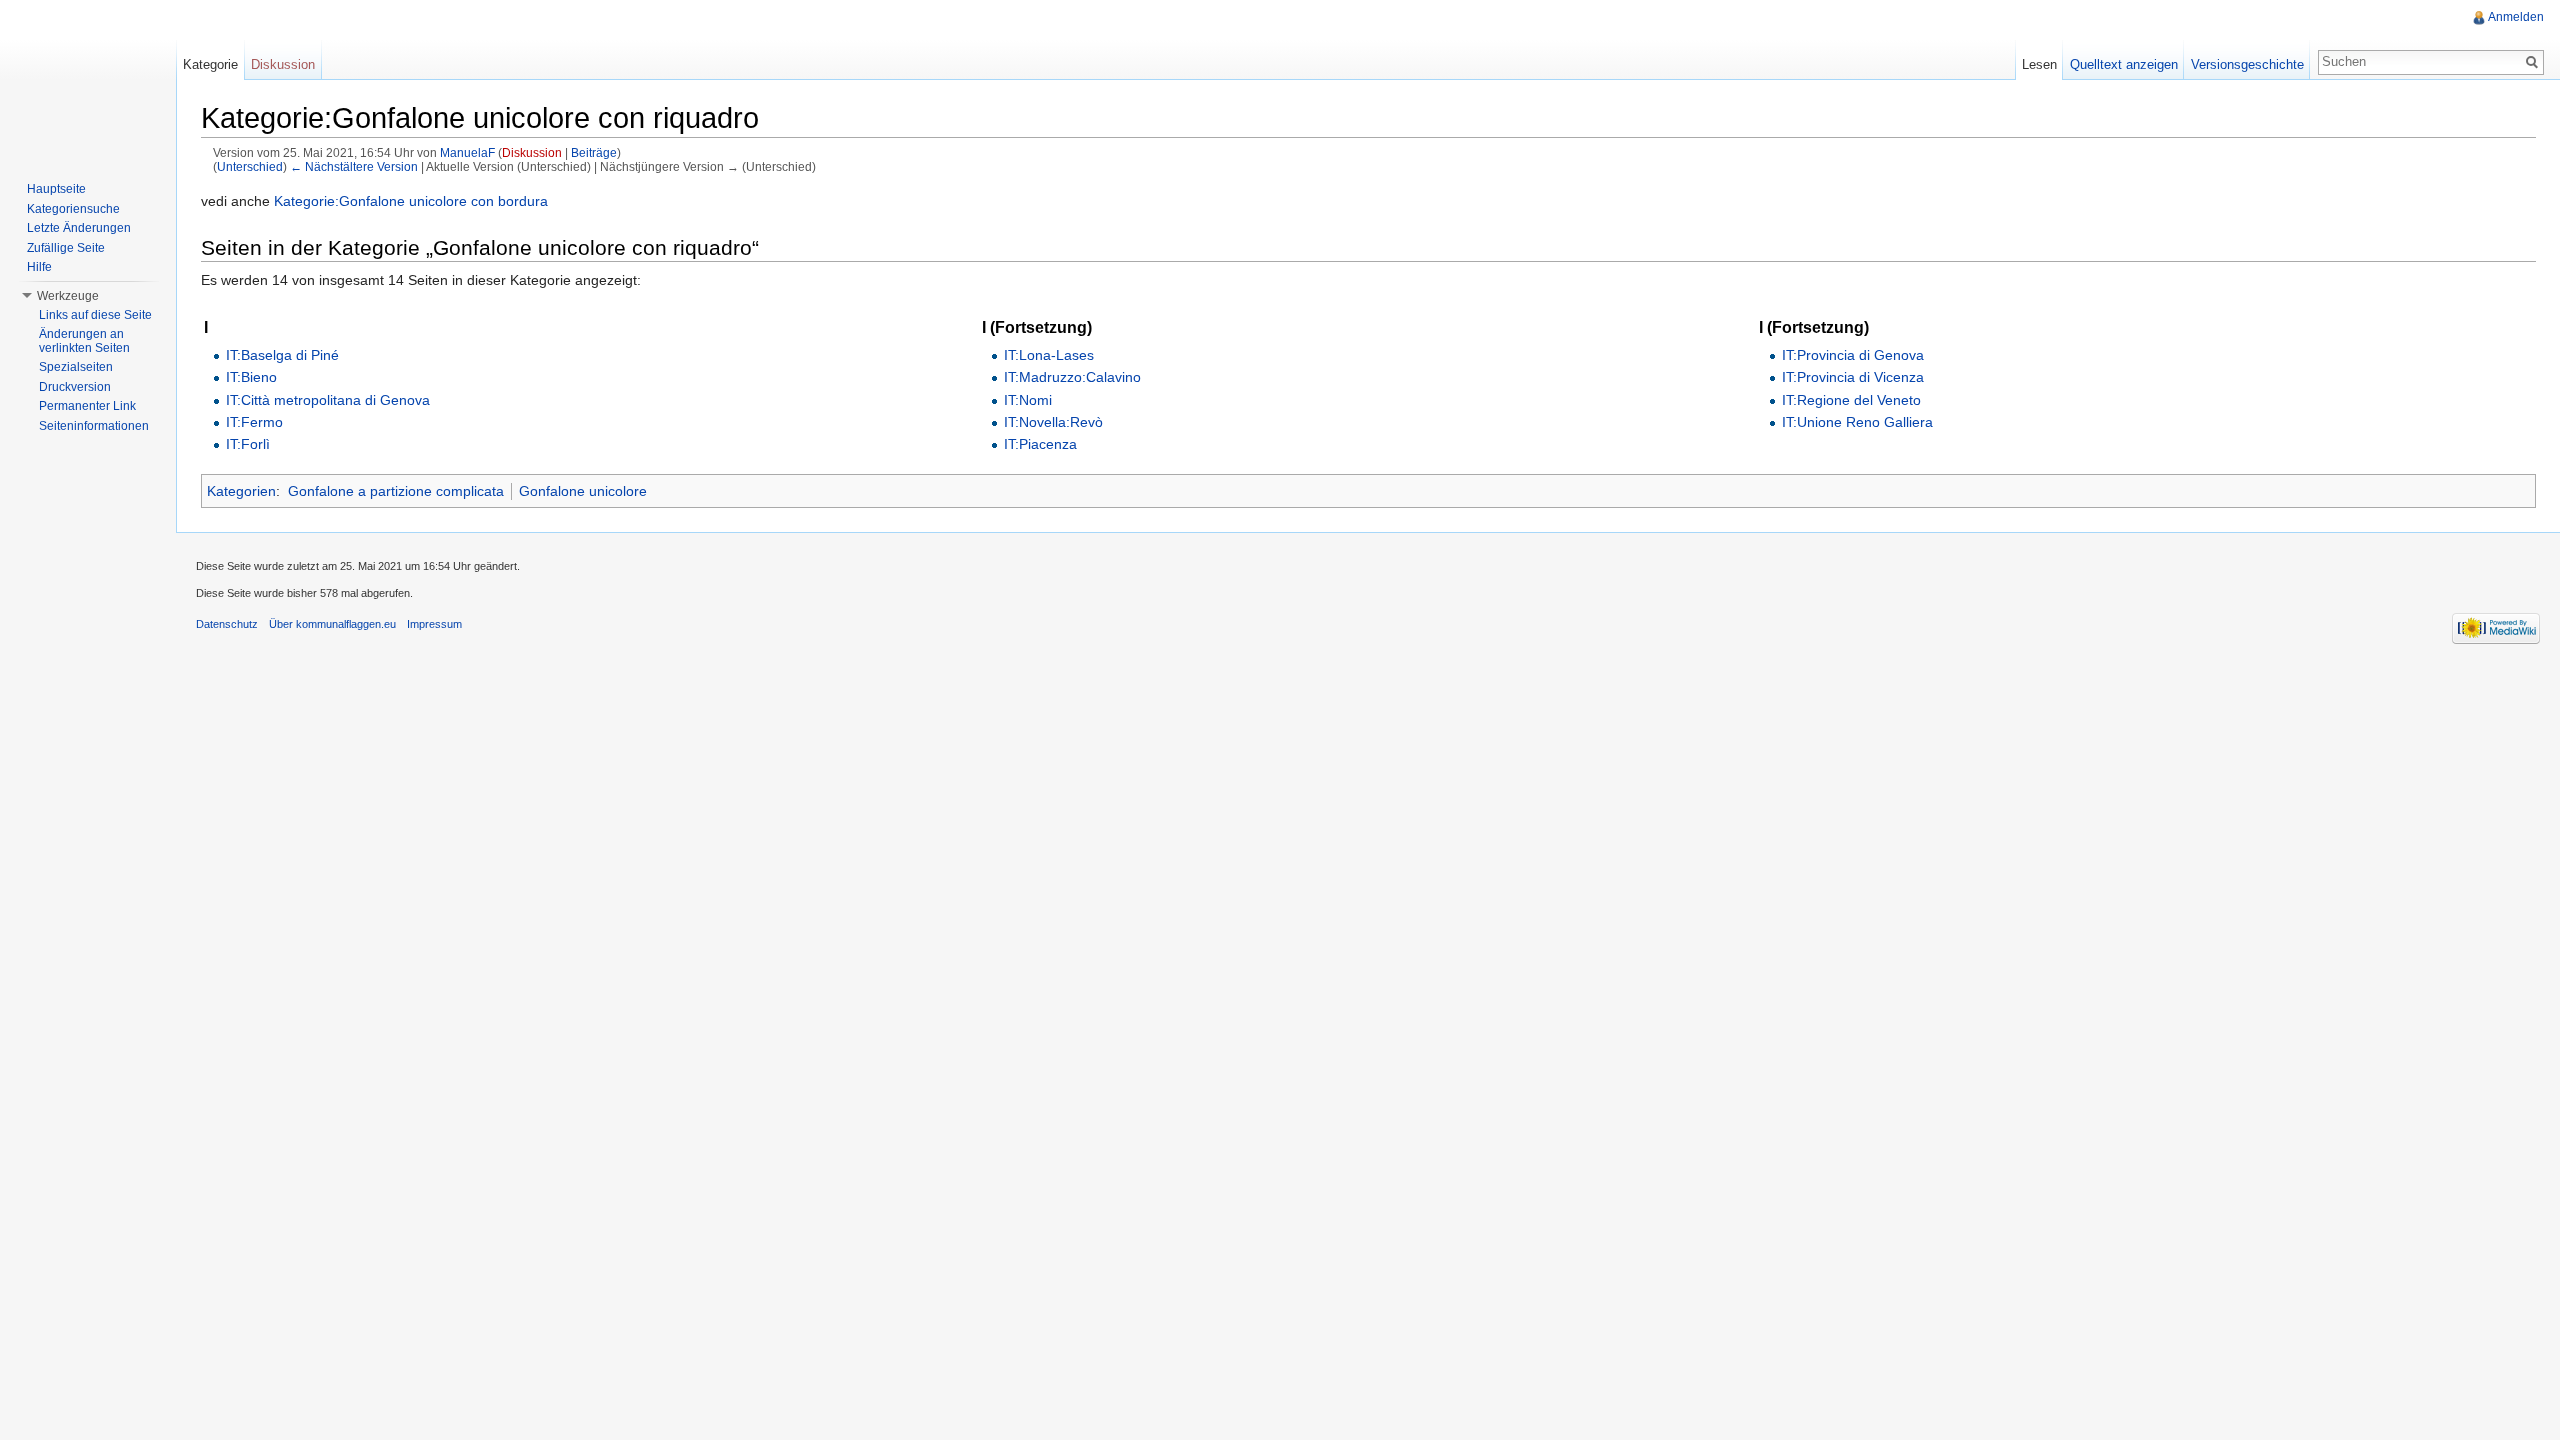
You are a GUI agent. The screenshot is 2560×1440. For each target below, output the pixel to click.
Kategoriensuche (73, 209)
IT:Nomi (1028, 400)
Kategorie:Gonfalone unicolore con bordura (411, 201)
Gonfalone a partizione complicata (396, 491)
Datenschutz (227, 624)
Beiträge (594, 152)
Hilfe (39, 267)
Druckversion (75, 387)
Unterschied (250, 166)
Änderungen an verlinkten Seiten (84, 341)
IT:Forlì (248, 444)
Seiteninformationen (94, 426)
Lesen (2039, 64)
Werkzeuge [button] (68, 296)
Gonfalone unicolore (583, 491)
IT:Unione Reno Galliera (1857, 422)
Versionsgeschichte (2247, 64)
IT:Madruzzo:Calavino (1072, 377)
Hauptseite (56, 189)
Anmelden (2516, 17)
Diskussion (532, 152)
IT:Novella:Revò (1053, 422)
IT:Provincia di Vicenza (1853, 377)
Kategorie (210, 64)
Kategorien (241, 491)
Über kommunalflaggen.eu (332, 624)
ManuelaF (467, 152)
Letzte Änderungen (79, 228)
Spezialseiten (76, 367)
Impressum (434, 624)
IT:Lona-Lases (1049, 355)
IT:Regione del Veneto (1851, 400)
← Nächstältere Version (354, 166)
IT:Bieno (251, 377)
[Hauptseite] (88, 80)
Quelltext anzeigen (2124, 64)
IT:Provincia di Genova (1853, 355)
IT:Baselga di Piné (282, 355)
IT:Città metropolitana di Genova (328, 400)
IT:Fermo (254, 422)
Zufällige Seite (66, 248)
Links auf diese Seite (95, 315)
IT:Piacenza (1040, 444)
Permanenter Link (87, 406)
